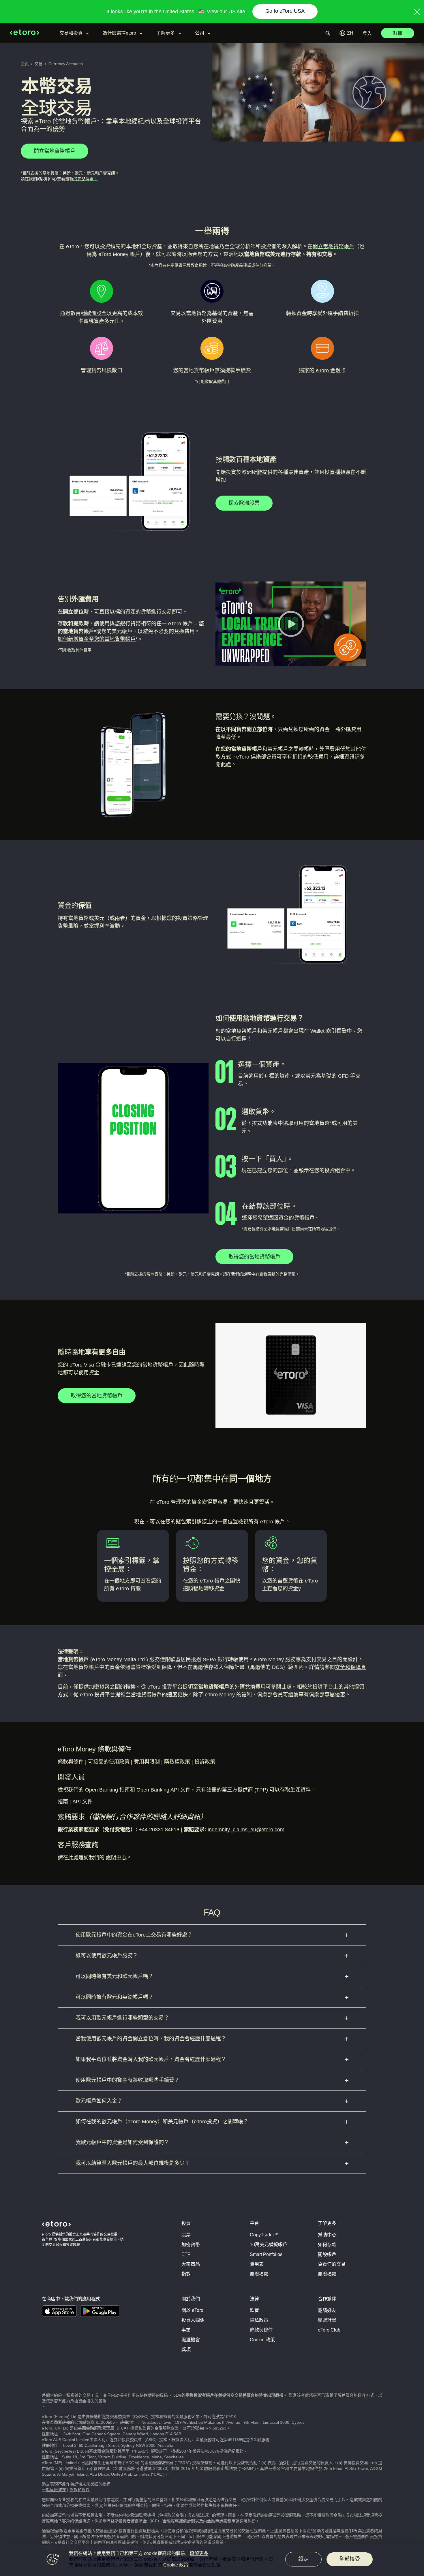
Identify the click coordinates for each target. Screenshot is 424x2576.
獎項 (186, 2350)
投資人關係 (193, 2320)
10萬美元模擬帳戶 (269, 2245)
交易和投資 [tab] (71, 33)
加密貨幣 (191, 2245)
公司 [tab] (200, 33)
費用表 (257, 2264)
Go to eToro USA (285, 11)
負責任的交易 (332, 2264)
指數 (186, 2274)
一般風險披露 (54, 2490)
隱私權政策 (177, 1762)
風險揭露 (259, 2274)
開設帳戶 (327, 2254)
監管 (254, 2310)
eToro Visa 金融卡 (90, 1365)
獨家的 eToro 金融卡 (322, 370)
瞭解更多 (199, 2553)
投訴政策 (205, 1762)
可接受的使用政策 (109, 1762)
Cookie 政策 (262, 2340)
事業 (186, 2330)
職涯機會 (191, 2340)
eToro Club (329, 2330)
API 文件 (82, 1802)
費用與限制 (147, 1762)
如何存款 (327, 2245)
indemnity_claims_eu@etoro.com (246, 1830)
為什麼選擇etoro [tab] (119, 33)
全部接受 (350, 2559)
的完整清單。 (85, 179)
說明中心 (116, 1858)
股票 (186, 2235)
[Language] (346, 33)
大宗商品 (191, 2264)
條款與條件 (71, 1762)
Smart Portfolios (266, 2254)
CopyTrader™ (264, 2235)
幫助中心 (327, 2235)
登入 (367, 33)
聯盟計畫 (327, 2320)
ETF (186, 2254)
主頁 (25, 64)
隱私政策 (259, 2320)
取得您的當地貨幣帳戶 (254, 1257)
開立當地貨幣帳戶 (333, 247)
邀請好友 (327, 2310)
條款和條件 (80, 2490)
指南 (63, 1802)
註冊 (398, 33)
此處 (226, 765)
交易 (39, 64)
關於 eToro (192, 2310)
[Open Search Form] (328, 33)
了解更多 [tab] (166, 33)
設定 (303, 2559)
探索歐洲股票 (244, 503)
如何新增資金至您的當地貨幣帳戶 (97, 639)
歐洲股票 (96, 313)
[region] (212, 2560)
